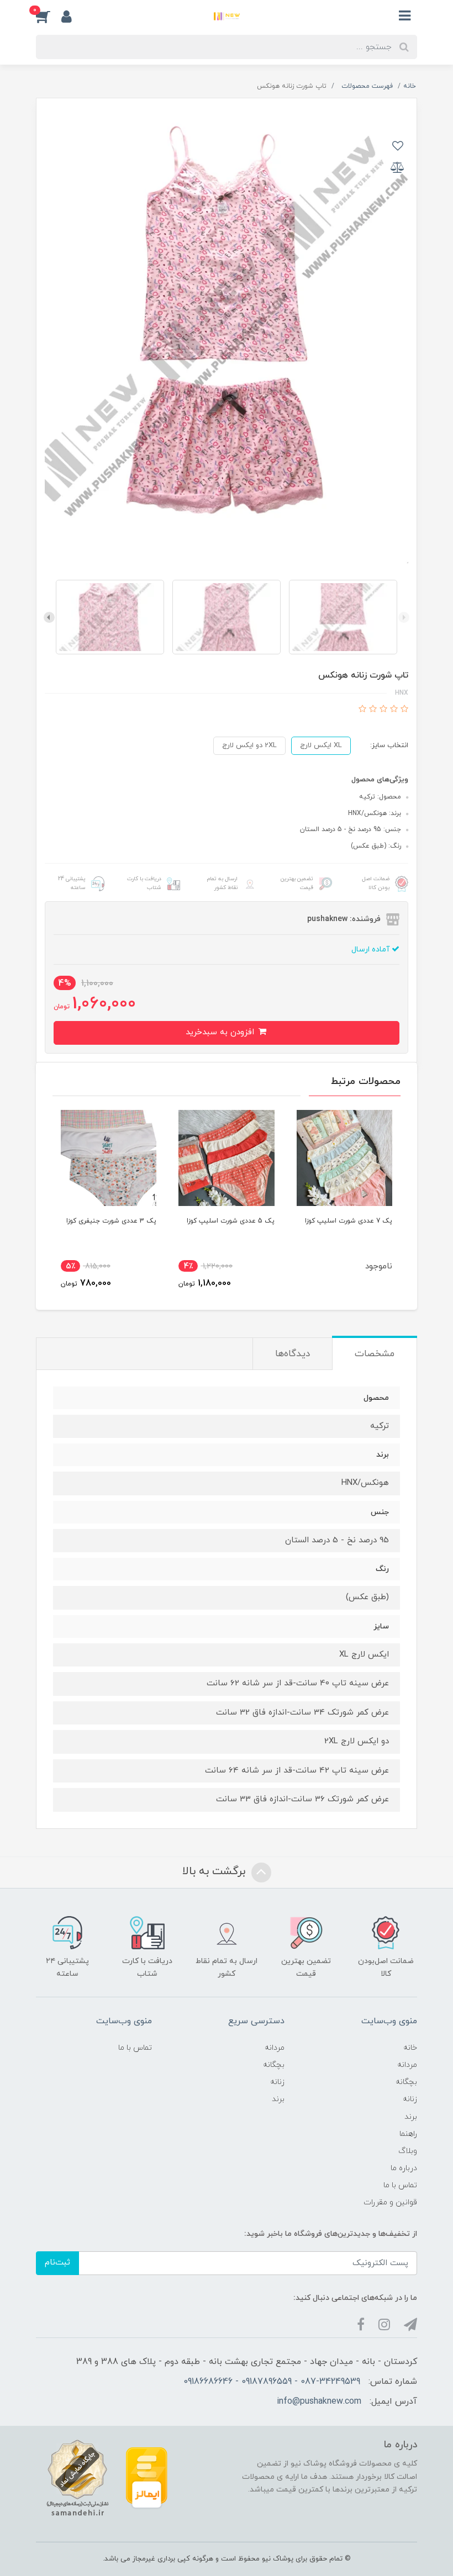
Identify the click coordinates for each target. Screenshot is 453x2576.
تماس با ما (400, 2185)
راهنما (408, 2134)
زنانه (410, 2099)
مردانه (407, 2065)
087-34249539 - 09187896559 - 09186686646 (272, 2382)
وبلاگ (408, 2151)
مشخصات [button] (375, 1354)
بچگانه (406, 2082)
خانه (410, 2048)
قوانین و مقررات (390, 2202)
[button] (49, 16)
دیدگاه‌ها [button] (293, 1354)
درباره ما (404, 2168)
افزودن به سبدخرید (221, 1032)
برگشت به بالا (215, 1871)
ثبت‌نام (57, 2263)
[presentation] (404, 617)
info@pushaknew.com (319, 2402)
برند (411, 2117)
